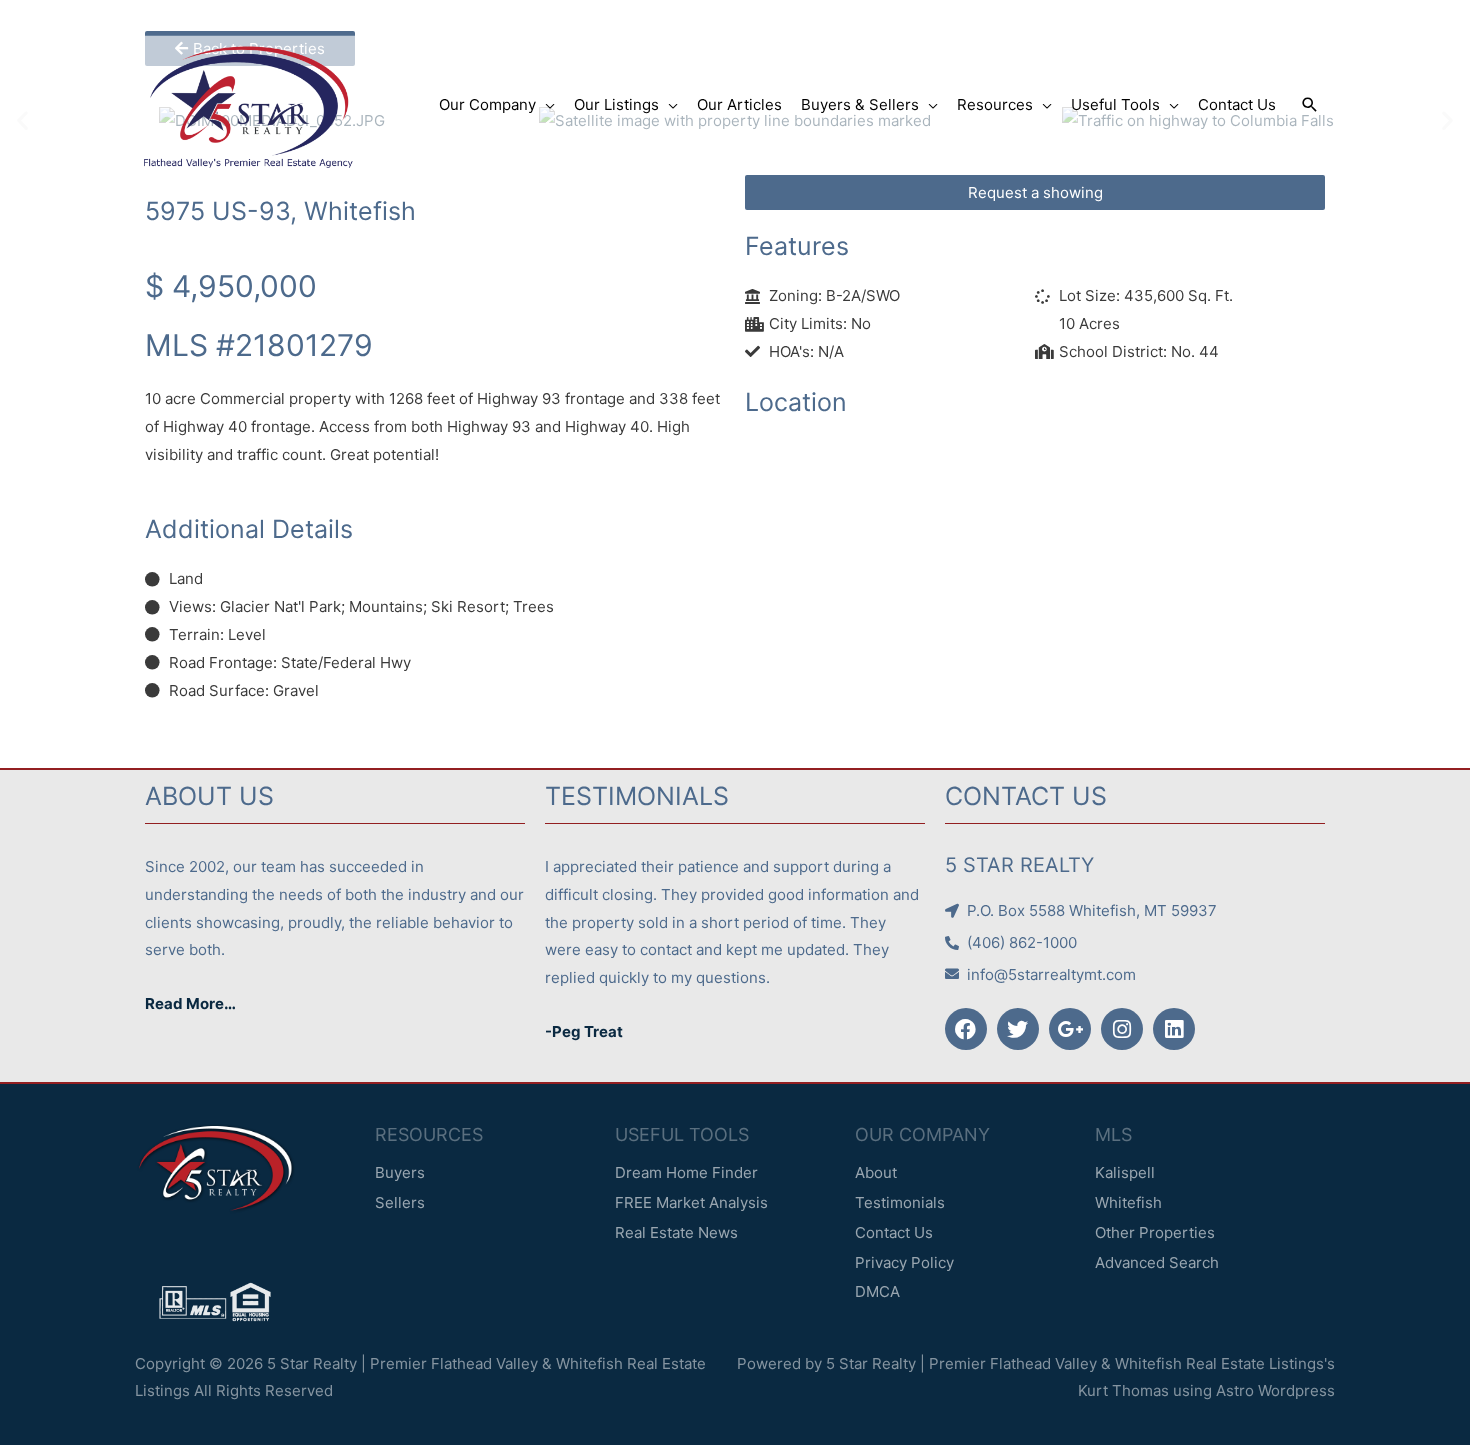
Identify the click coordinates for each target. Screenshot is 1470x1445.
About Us (209, 796)
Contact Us (1026, 796)
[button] (1310, 105)
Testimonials (637, 796)
